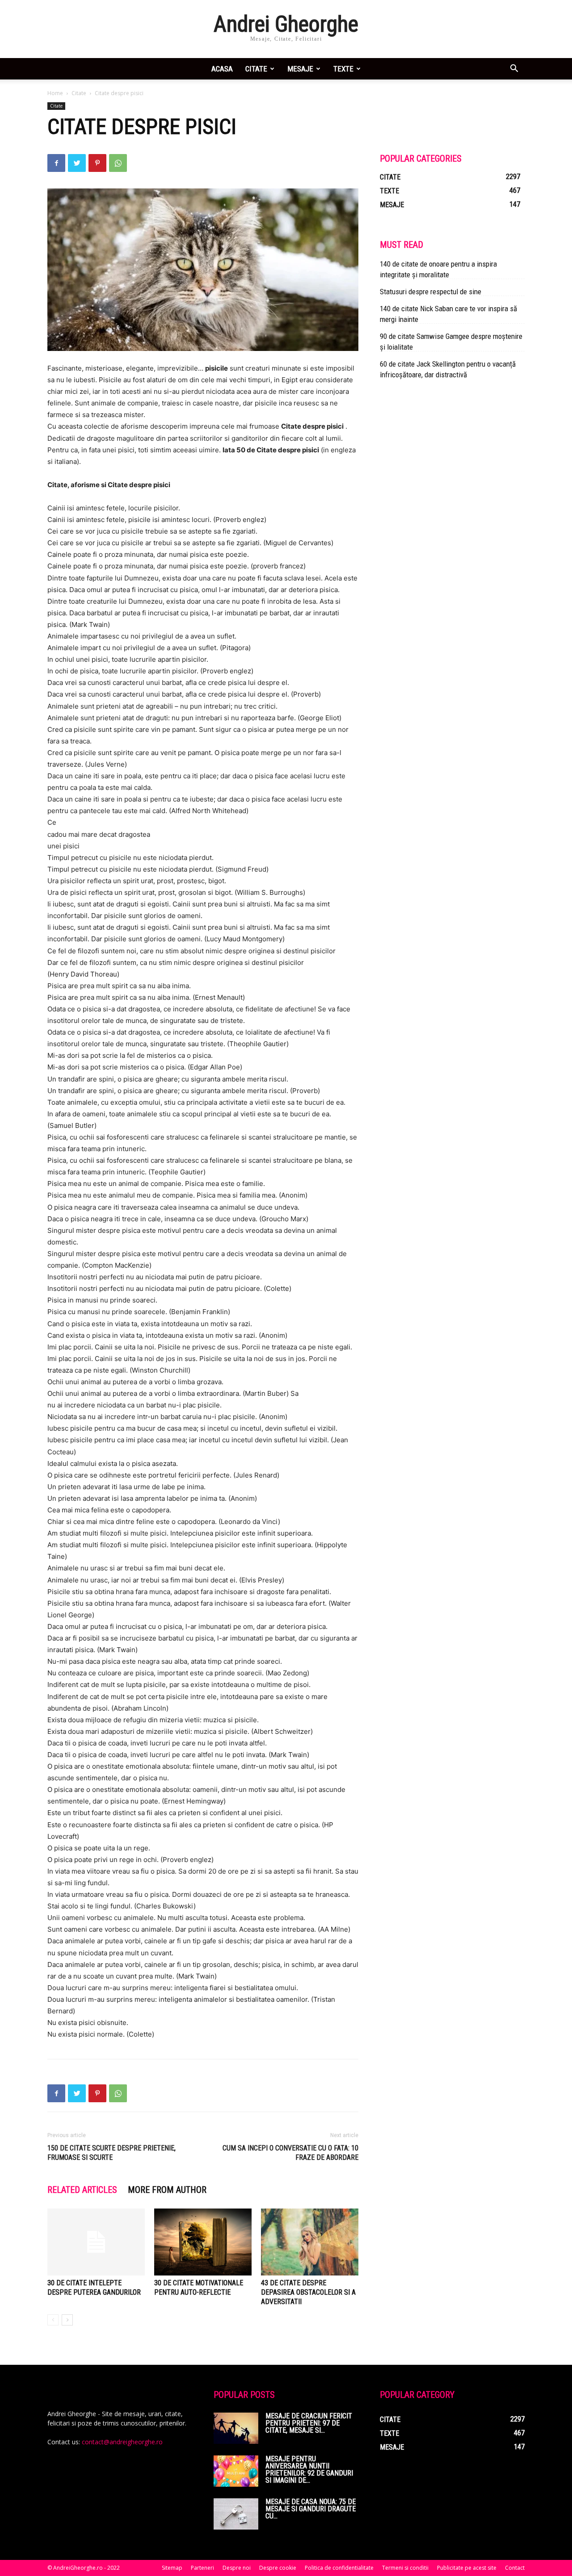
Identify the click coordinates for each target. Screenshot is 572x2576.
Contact (515, 2568)
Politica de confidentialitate (339, 2568)
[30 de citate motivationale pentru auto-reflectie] (203, 2242)
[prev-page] (53, 2320)
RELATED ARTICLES (82, 2190)
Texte (343, 69)
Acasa (222, 69)
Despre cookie (278, 2568)
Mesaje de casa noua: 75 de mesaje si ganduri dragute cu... (311, 2509)
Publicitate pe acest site (467, 2568)
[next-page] (67, 2320)
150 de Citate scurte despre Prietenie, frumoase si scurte (111, 2153)
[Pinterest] (97, 163)
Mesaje (300, 69)
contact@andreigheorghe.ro (122, 2442)
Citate (256, 69)
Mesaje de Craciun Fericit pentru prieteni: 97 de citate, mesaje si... (309, 2423)
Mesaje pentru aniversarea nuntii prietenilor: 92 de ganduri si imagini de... (309, 2470)
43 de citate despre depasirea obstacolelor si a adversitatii (308, 2292)
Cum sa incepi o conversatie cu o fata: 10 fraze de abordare (290, 2153)
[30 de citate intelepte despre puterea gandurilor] (96, 2242)
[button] (514, 69)
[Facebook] (56, 163)
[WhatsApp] (118, 163)
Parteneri (202, 2568)
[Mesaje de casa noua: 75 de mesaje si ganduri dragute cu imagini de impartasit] (236, 2514)
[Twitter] (77, 163)
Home (55, 93)
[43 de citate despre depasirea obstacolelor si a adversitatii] (310, 2242)
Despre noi (237, 2568)
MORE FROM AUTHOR (167, 2190)
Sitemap (172, 2568)
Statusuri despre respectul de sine (431, 292)
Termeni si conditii (405, 2568)
